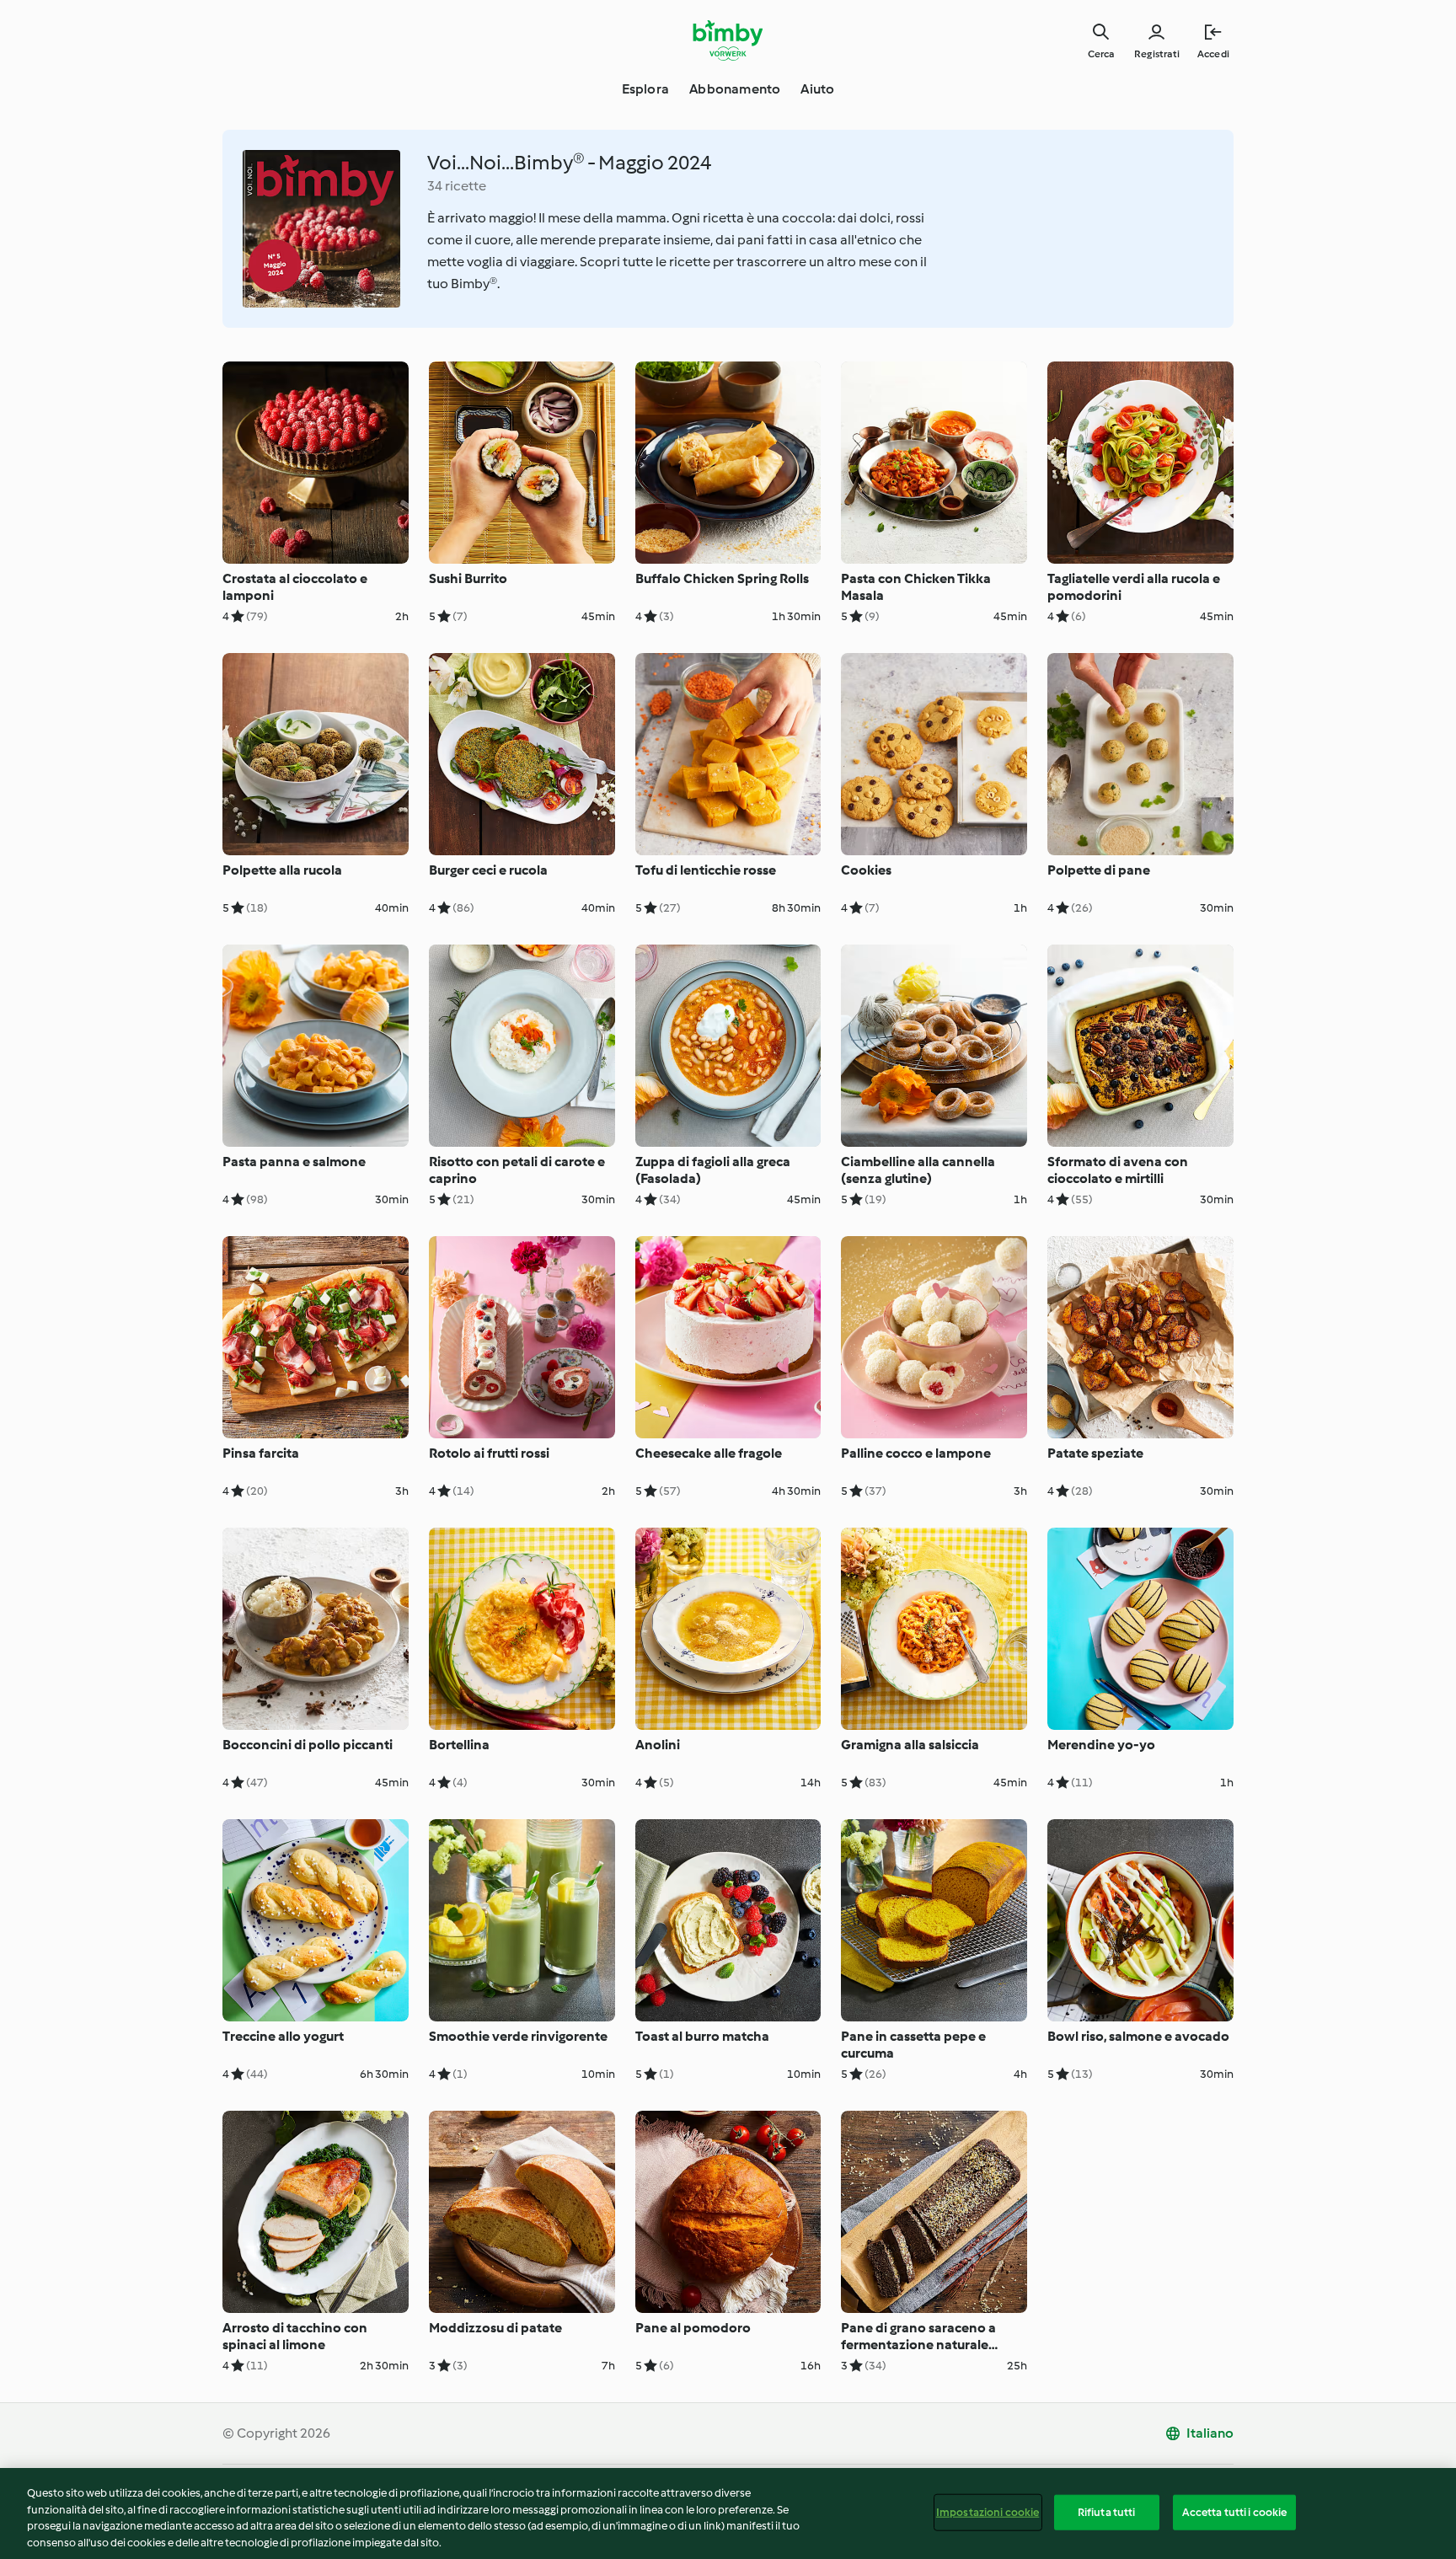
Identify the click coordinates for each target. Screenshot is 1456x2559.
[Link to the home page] (728, 40)
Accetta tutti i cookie (1235, 2512)
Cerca (1101, 54)
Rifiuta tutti (1107, 2512)
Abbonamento (735, 89)
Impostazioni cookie (988, 2512)
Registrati (1157, 54)
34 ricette (457, 186)
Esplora (645, 89)
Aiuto (817, 89)
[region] (728, 2513)
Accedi (1213, 54)
